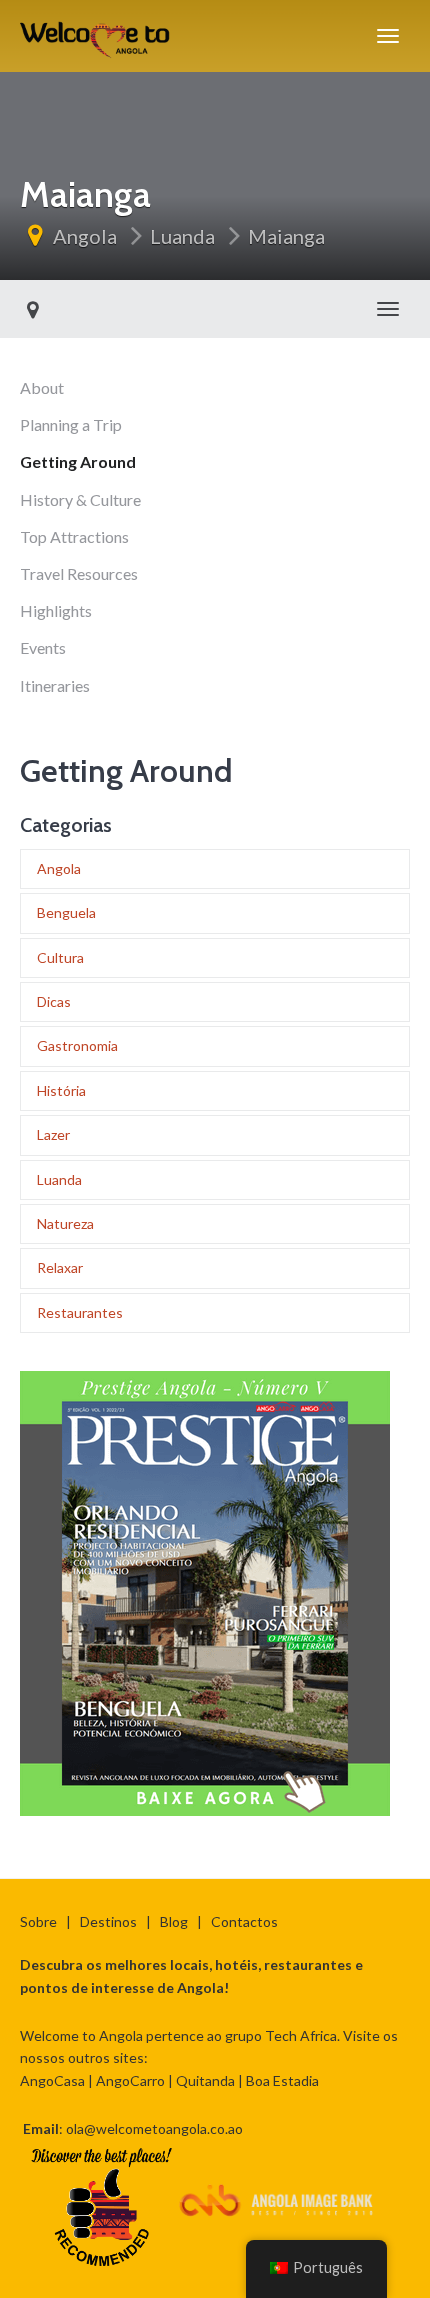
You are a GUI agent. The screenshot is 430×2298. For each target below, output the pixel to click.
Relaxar (60, 1267)
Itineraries (55, 685)
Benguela (66, 912)
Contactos (244, 1921)
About (42, 387)
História (61, 1090)
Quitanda (205, 2080)
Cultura (60, 957)
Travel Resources (79, 573)
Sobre (38, 1921)
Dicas (54, 1001)
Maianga (286, 236)
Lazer (53, 1134)
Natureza (65, 1223)
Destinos (108, 1921)
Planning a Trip (71, 424)
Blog (174, 1921)
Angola (85, 236)
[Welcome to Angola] (96, 36)
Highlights (56, 610)
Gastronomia (77, 1045)
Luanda (182, 236)
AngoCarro (130, 2080)
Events (43, 647)
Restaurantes (80, 1312)
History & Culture (80, 499)
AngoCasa (52, 2080)
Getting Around (78, 461)
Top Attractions (74, 536)
